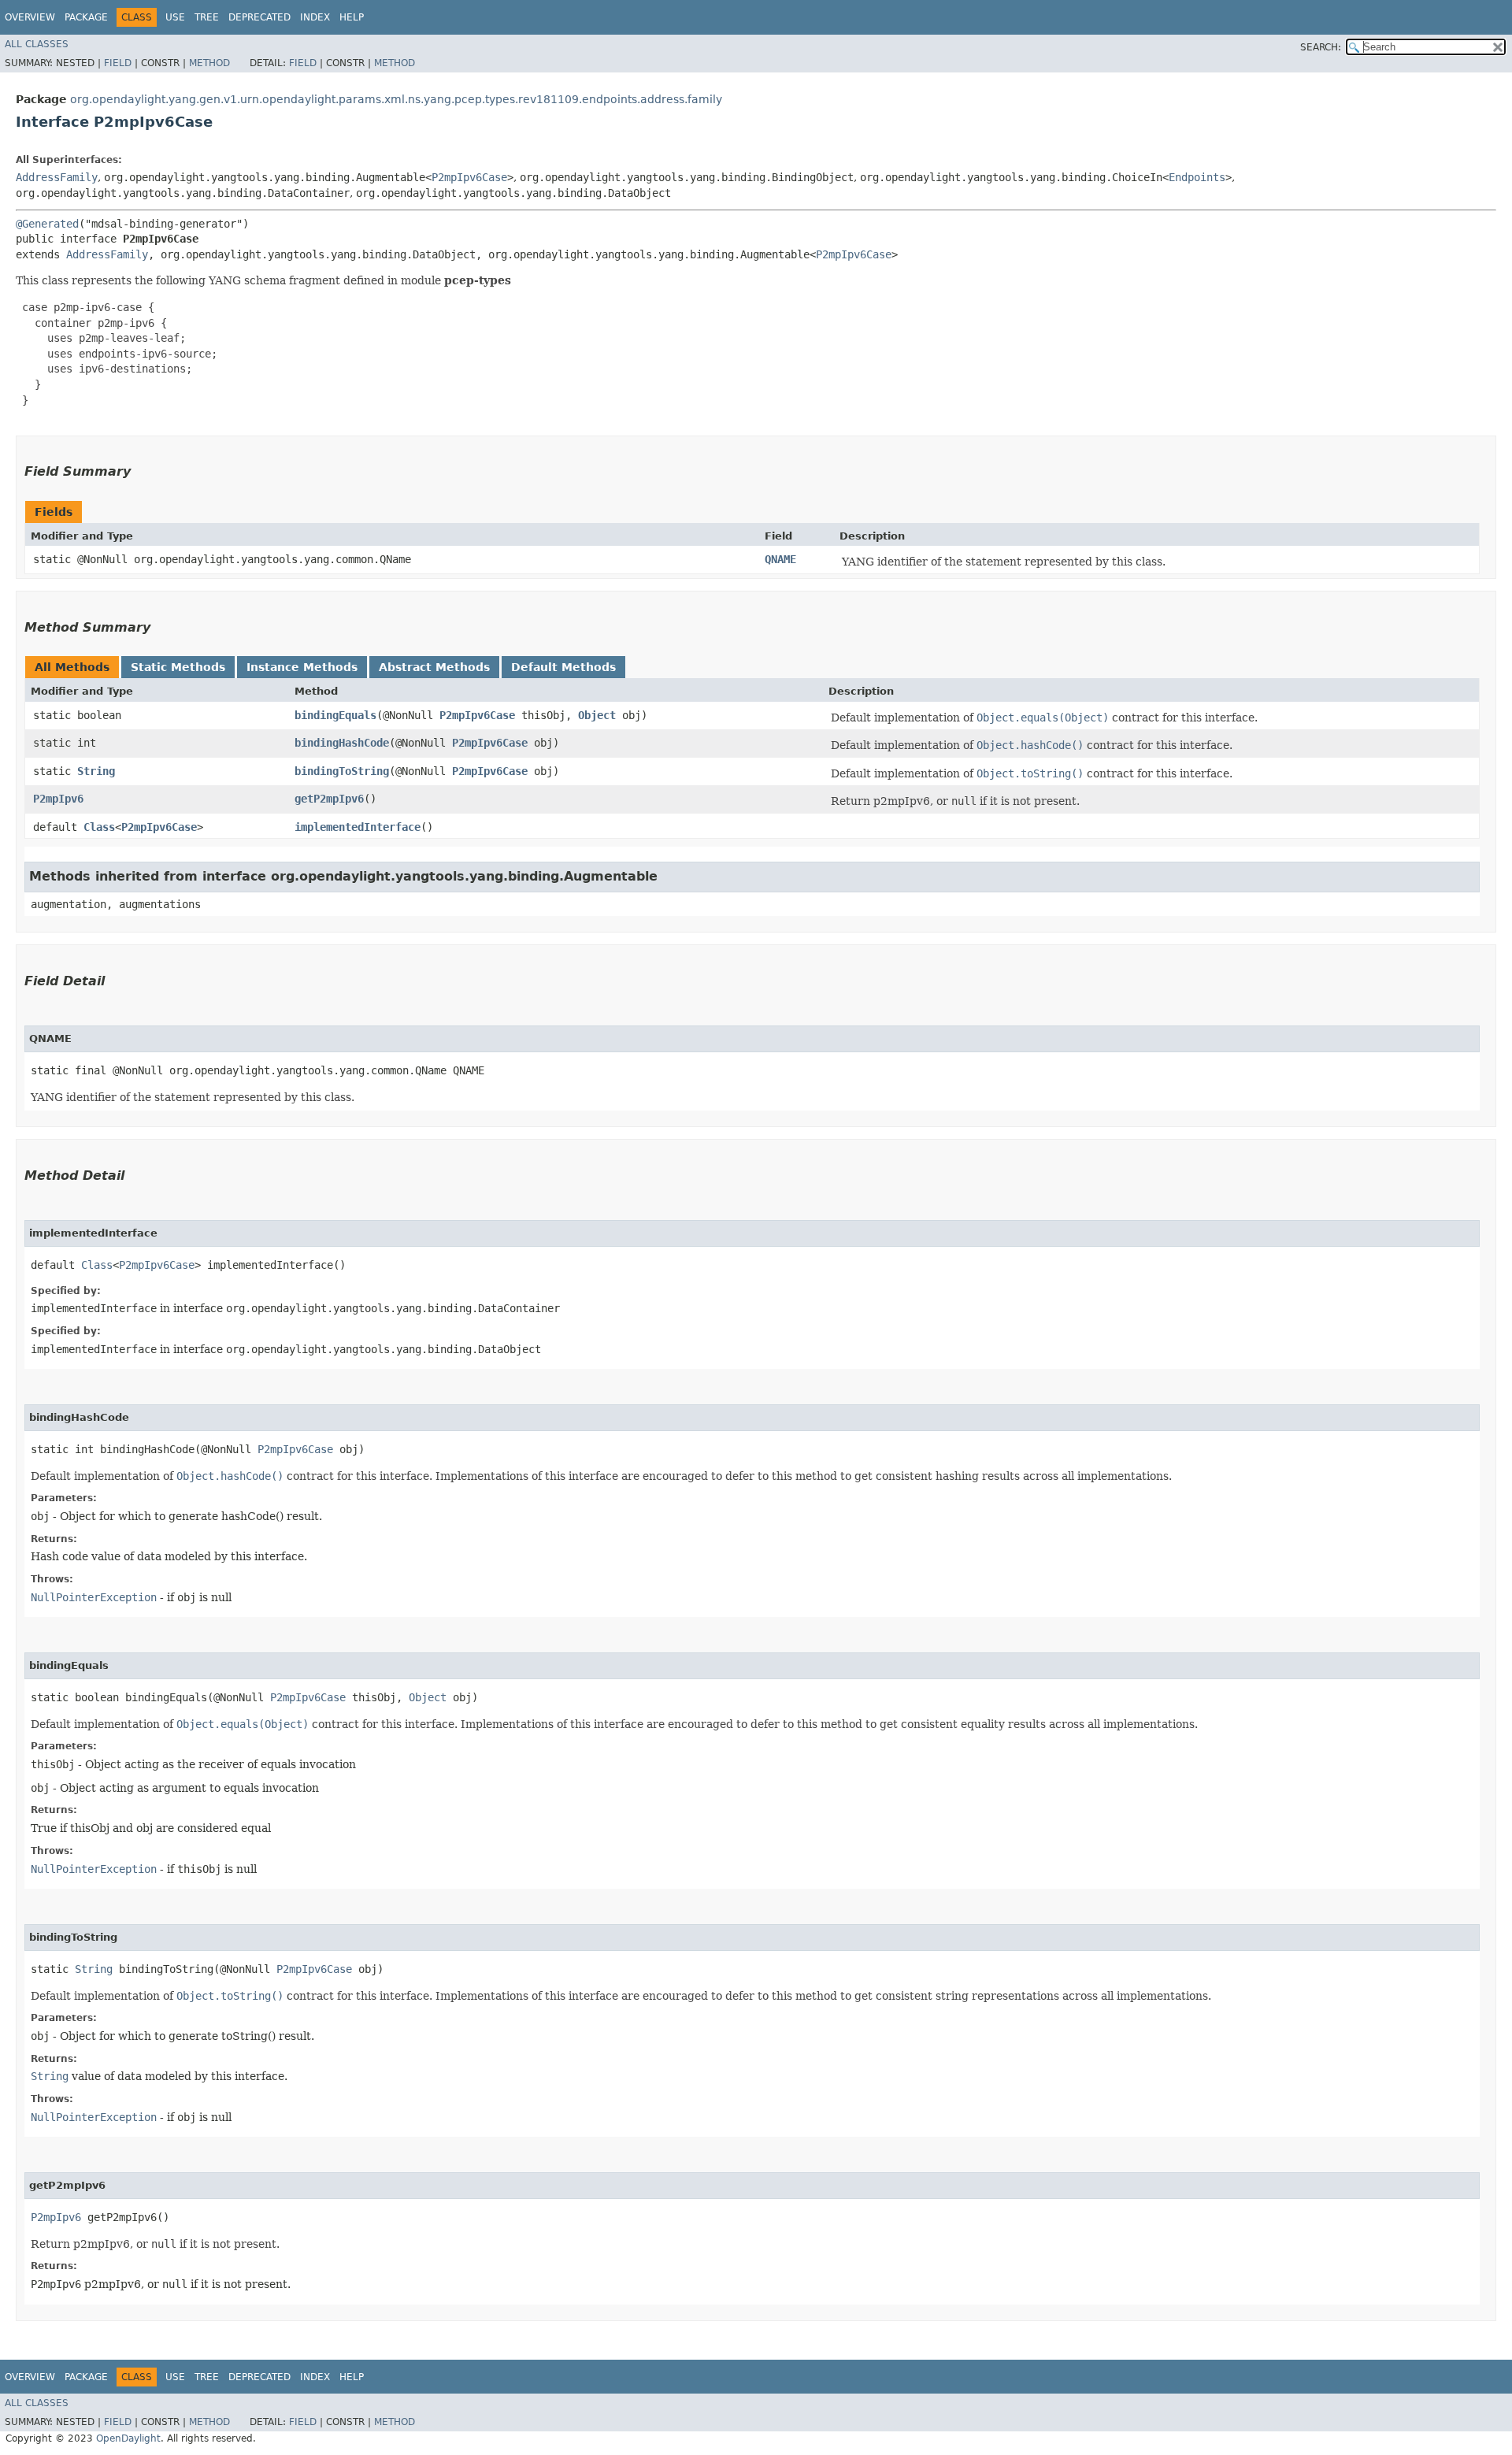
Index (315, 17)
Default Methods (563, 667)
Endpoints (1197, 177)
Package (86, 17)
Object (597, 715)
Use (175, 17)
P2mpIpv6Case (469, 177)
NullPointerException (94, 1597)
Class (99, 827)
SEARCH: (1321, 47)
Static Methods (178, 667)
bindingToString (342, 771)
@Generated (47, 224)
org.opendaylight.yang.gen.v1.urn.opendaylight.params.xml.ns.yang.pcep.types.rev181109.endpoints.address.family (396, 99)
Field (118, 63)
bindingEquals (335, 715)
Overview (30, 17)
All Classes (37, 44)
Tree (207, 17)
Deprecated (259, 17)
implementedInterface (358, 827)
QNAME (780, 559)
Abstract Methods (434, 667)
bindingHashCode (342, 743)
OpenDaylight (128, 2438)
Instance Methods (302, 667)
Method (209, 63)
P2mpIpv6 (58, 799)
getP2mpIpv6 (329, 799)
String (96, 771)
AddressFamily (57, 177)
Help (352, 17)
